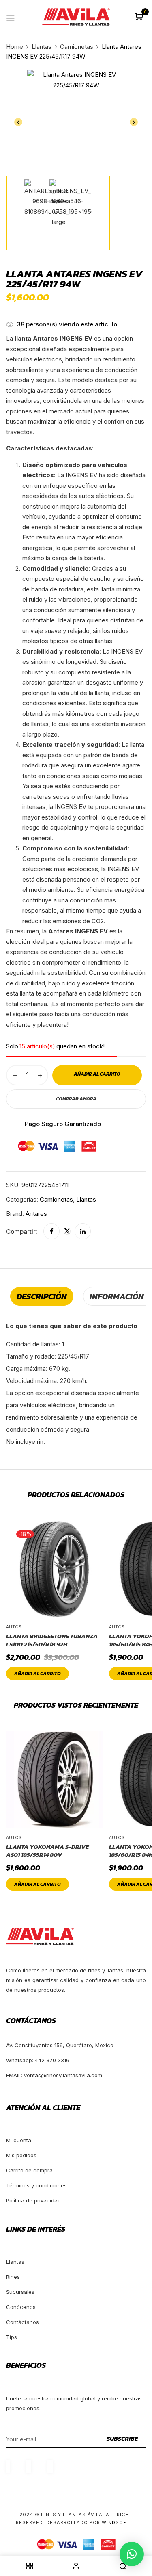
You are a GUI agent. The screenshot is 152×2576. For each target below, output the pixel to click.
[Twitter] (67, 1231)
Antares (36, 1214)
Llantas (42, 47)
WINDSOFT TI (119, 2522)
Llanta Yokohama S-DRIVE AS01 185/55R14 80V (47, 1851)
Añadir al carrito (37, 1674)
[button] (140, 17)
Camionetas (77, 47)
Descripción (42, 1296)
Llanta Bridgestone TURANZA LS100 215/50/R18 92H (52, 1640)
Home (15, 47)
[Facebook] (51, 1231)
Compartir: (22, 1231)
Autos (14, 1627)
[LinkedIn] (83, 1231)
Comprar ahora (76, 1099)
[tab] (42, 1296)
